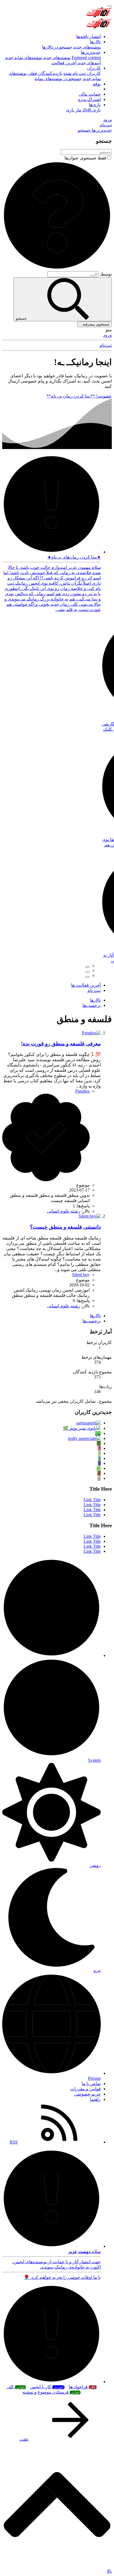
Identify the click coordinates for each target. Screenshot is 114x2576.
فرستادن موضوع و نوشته (51, 2392)
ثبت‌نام (106, 345)
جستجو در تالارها (57, 47)
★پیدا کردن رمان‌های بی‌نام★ (74, 557)
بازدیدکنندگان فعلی (45, 73)
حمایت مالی (90, 94)
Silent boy (81, 1275)
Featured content (86, 58)
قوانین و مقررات (85, 2089)
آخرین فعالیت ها (86, 985)
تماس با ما (91, 2084)
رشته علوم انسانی (64, 1211)
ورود (107, 335)
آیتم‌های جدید (89, 63)
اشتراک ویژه (89, 99)
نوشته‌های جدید (87, 47)
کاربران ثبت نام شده (82, 73)
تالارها (95, 42)
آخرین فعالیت (64, 63)
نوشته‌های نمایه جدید (24, 58)
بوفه (97, 84)
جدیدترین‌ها (91, 52)
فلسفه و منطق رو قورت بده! (61, 1044)
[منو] (110, 6)
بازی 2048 (92, 110)
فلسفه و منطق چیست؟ (65, 1227)
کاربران (94, 68)
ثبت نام (94, 990)
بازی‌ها (95, 105)
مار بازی (74, 110)
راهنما (95, 2099)
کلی (16, 2387)
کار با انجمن (47, 2387)
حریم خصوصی (87, 2094)
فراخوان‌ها (82, 2387)
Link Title (92, 1500)
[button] (57, 269)
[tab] (87, 967)
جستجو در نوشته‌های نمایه (58, 79)
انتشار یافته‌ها (89, 36)
